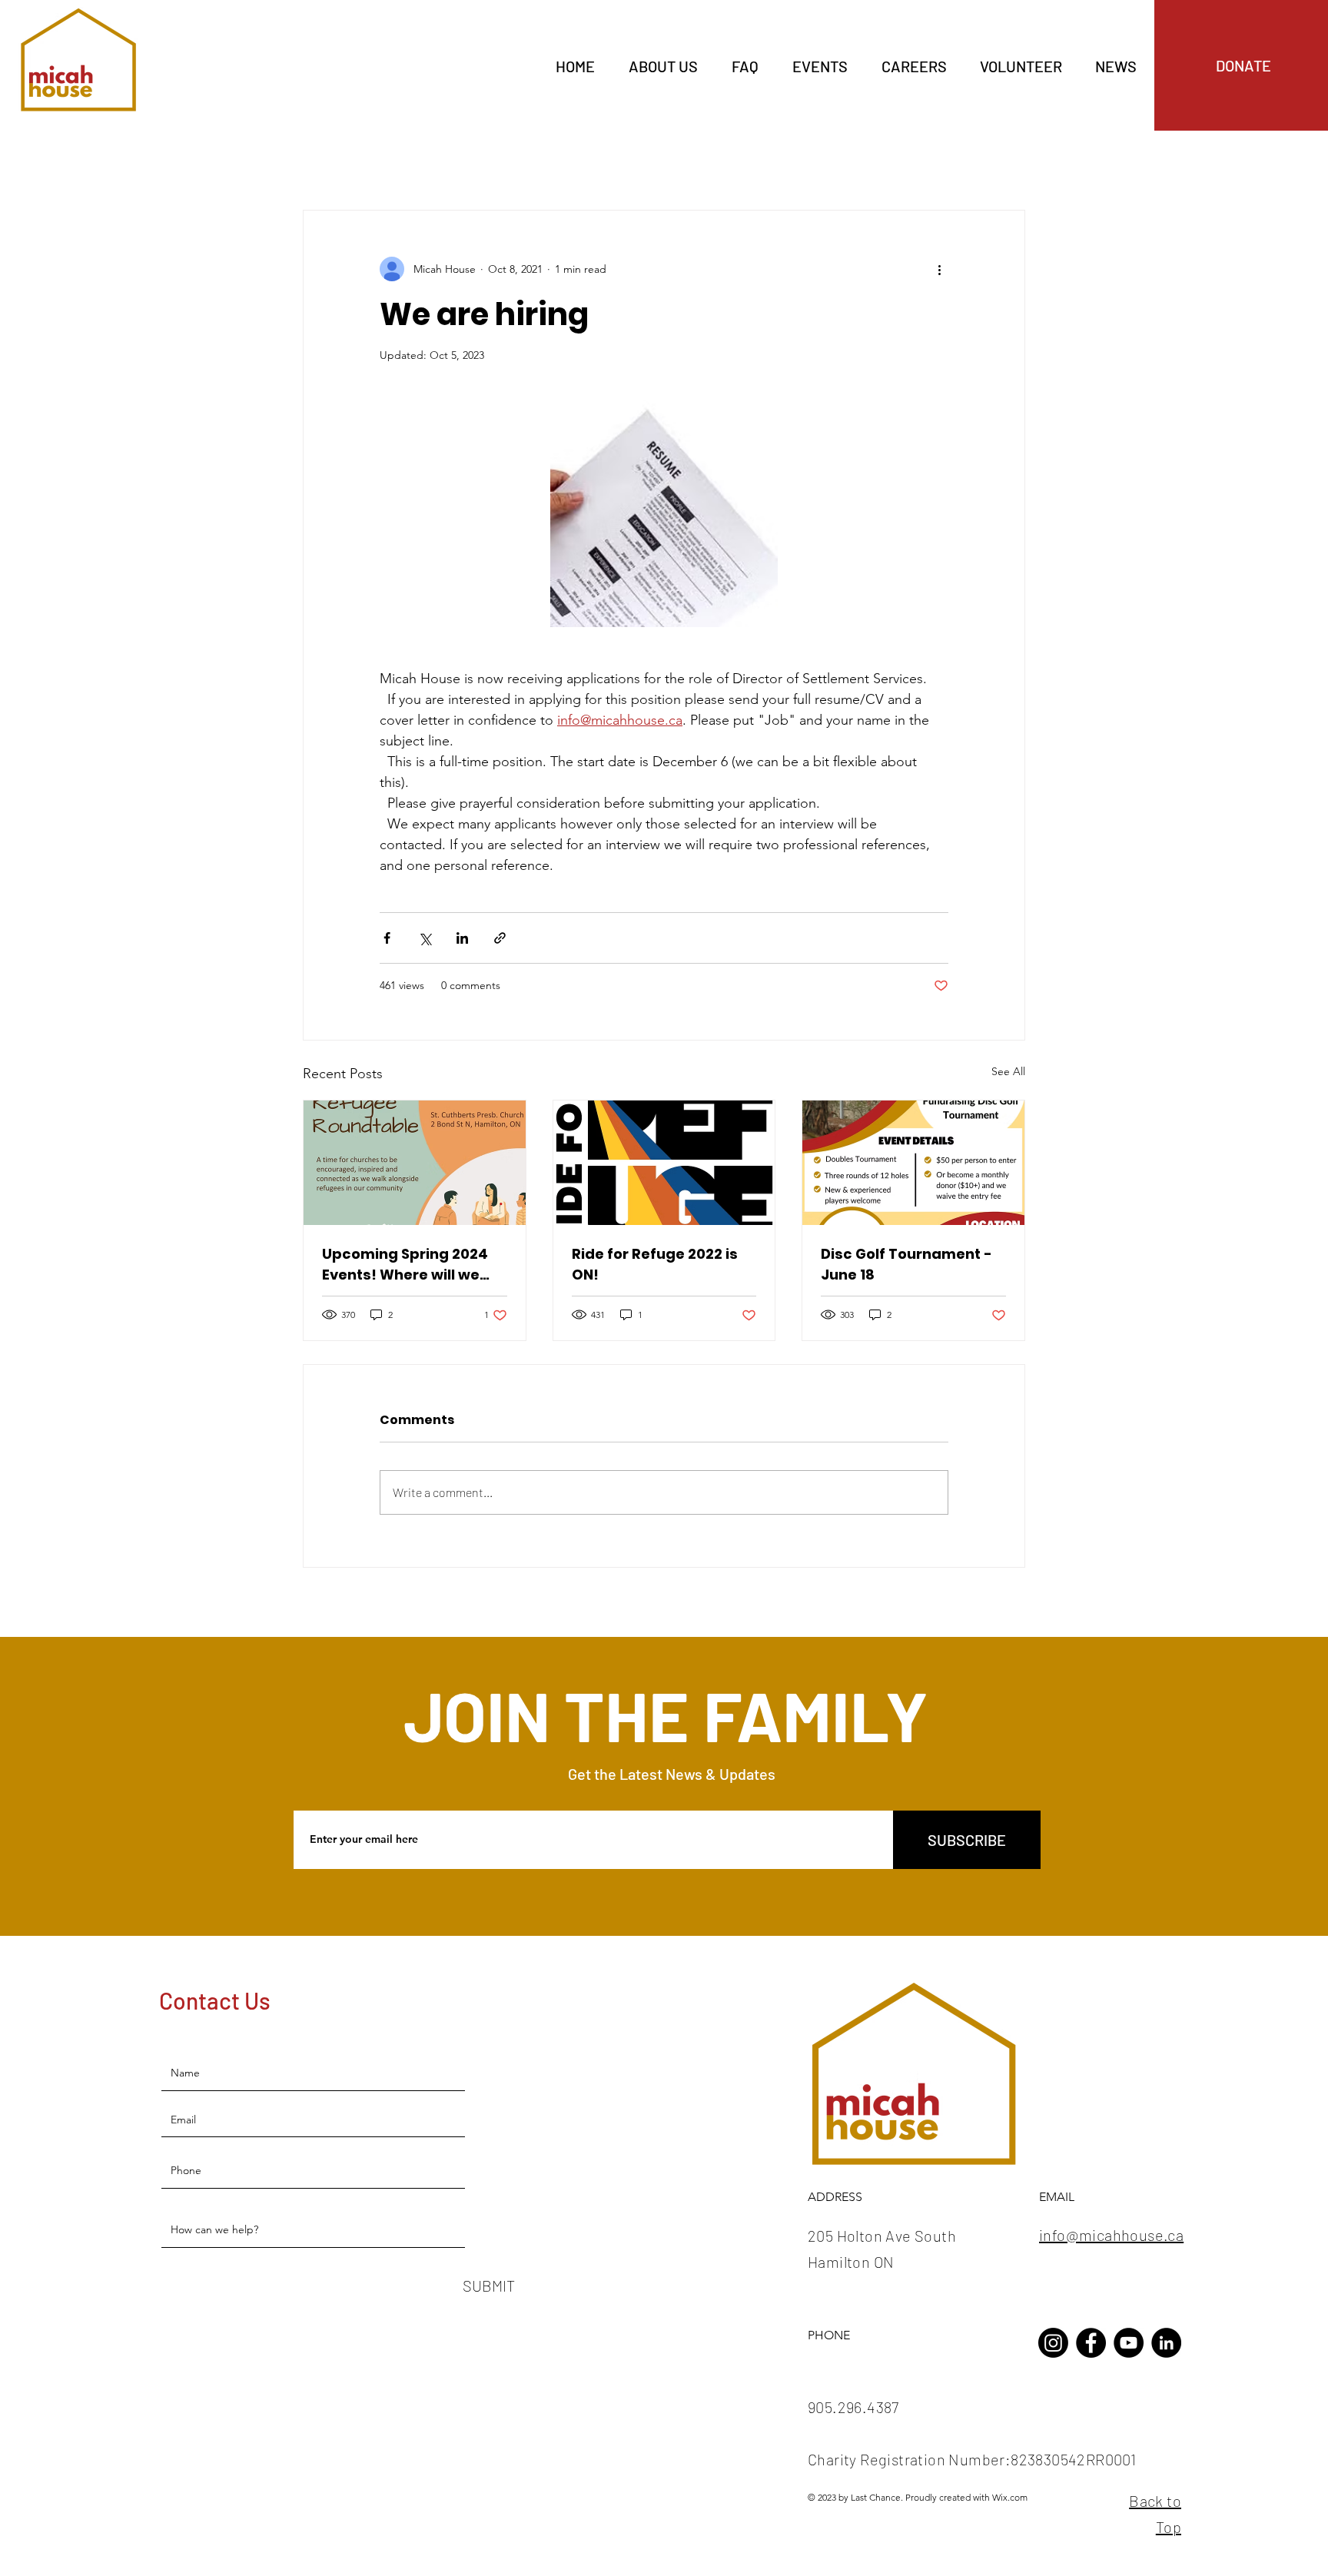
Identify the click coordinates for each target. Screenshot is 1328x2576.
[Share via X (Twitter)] (425, 938)
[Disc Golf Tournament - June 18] (913, 1163)
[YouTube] (1129, 2343)
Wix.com (1010, 2497)
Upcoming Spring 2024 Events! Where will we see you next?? (405, 1265)
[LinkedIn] (1166, 2343)
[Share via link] (500, 938)
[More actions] (939, 269)
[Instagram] (1053, 2343)
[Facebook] (1091, 2343)
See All (1008, 1071)
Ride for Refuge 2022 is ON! (655, 1264)
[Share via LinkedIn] (462, 938)
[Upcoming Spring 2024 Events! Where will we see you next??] (415, 1163)
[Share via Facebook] (387, 938)
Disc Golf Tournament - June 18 (906, 1264)
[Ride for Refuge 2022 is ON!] (664, 1163)
